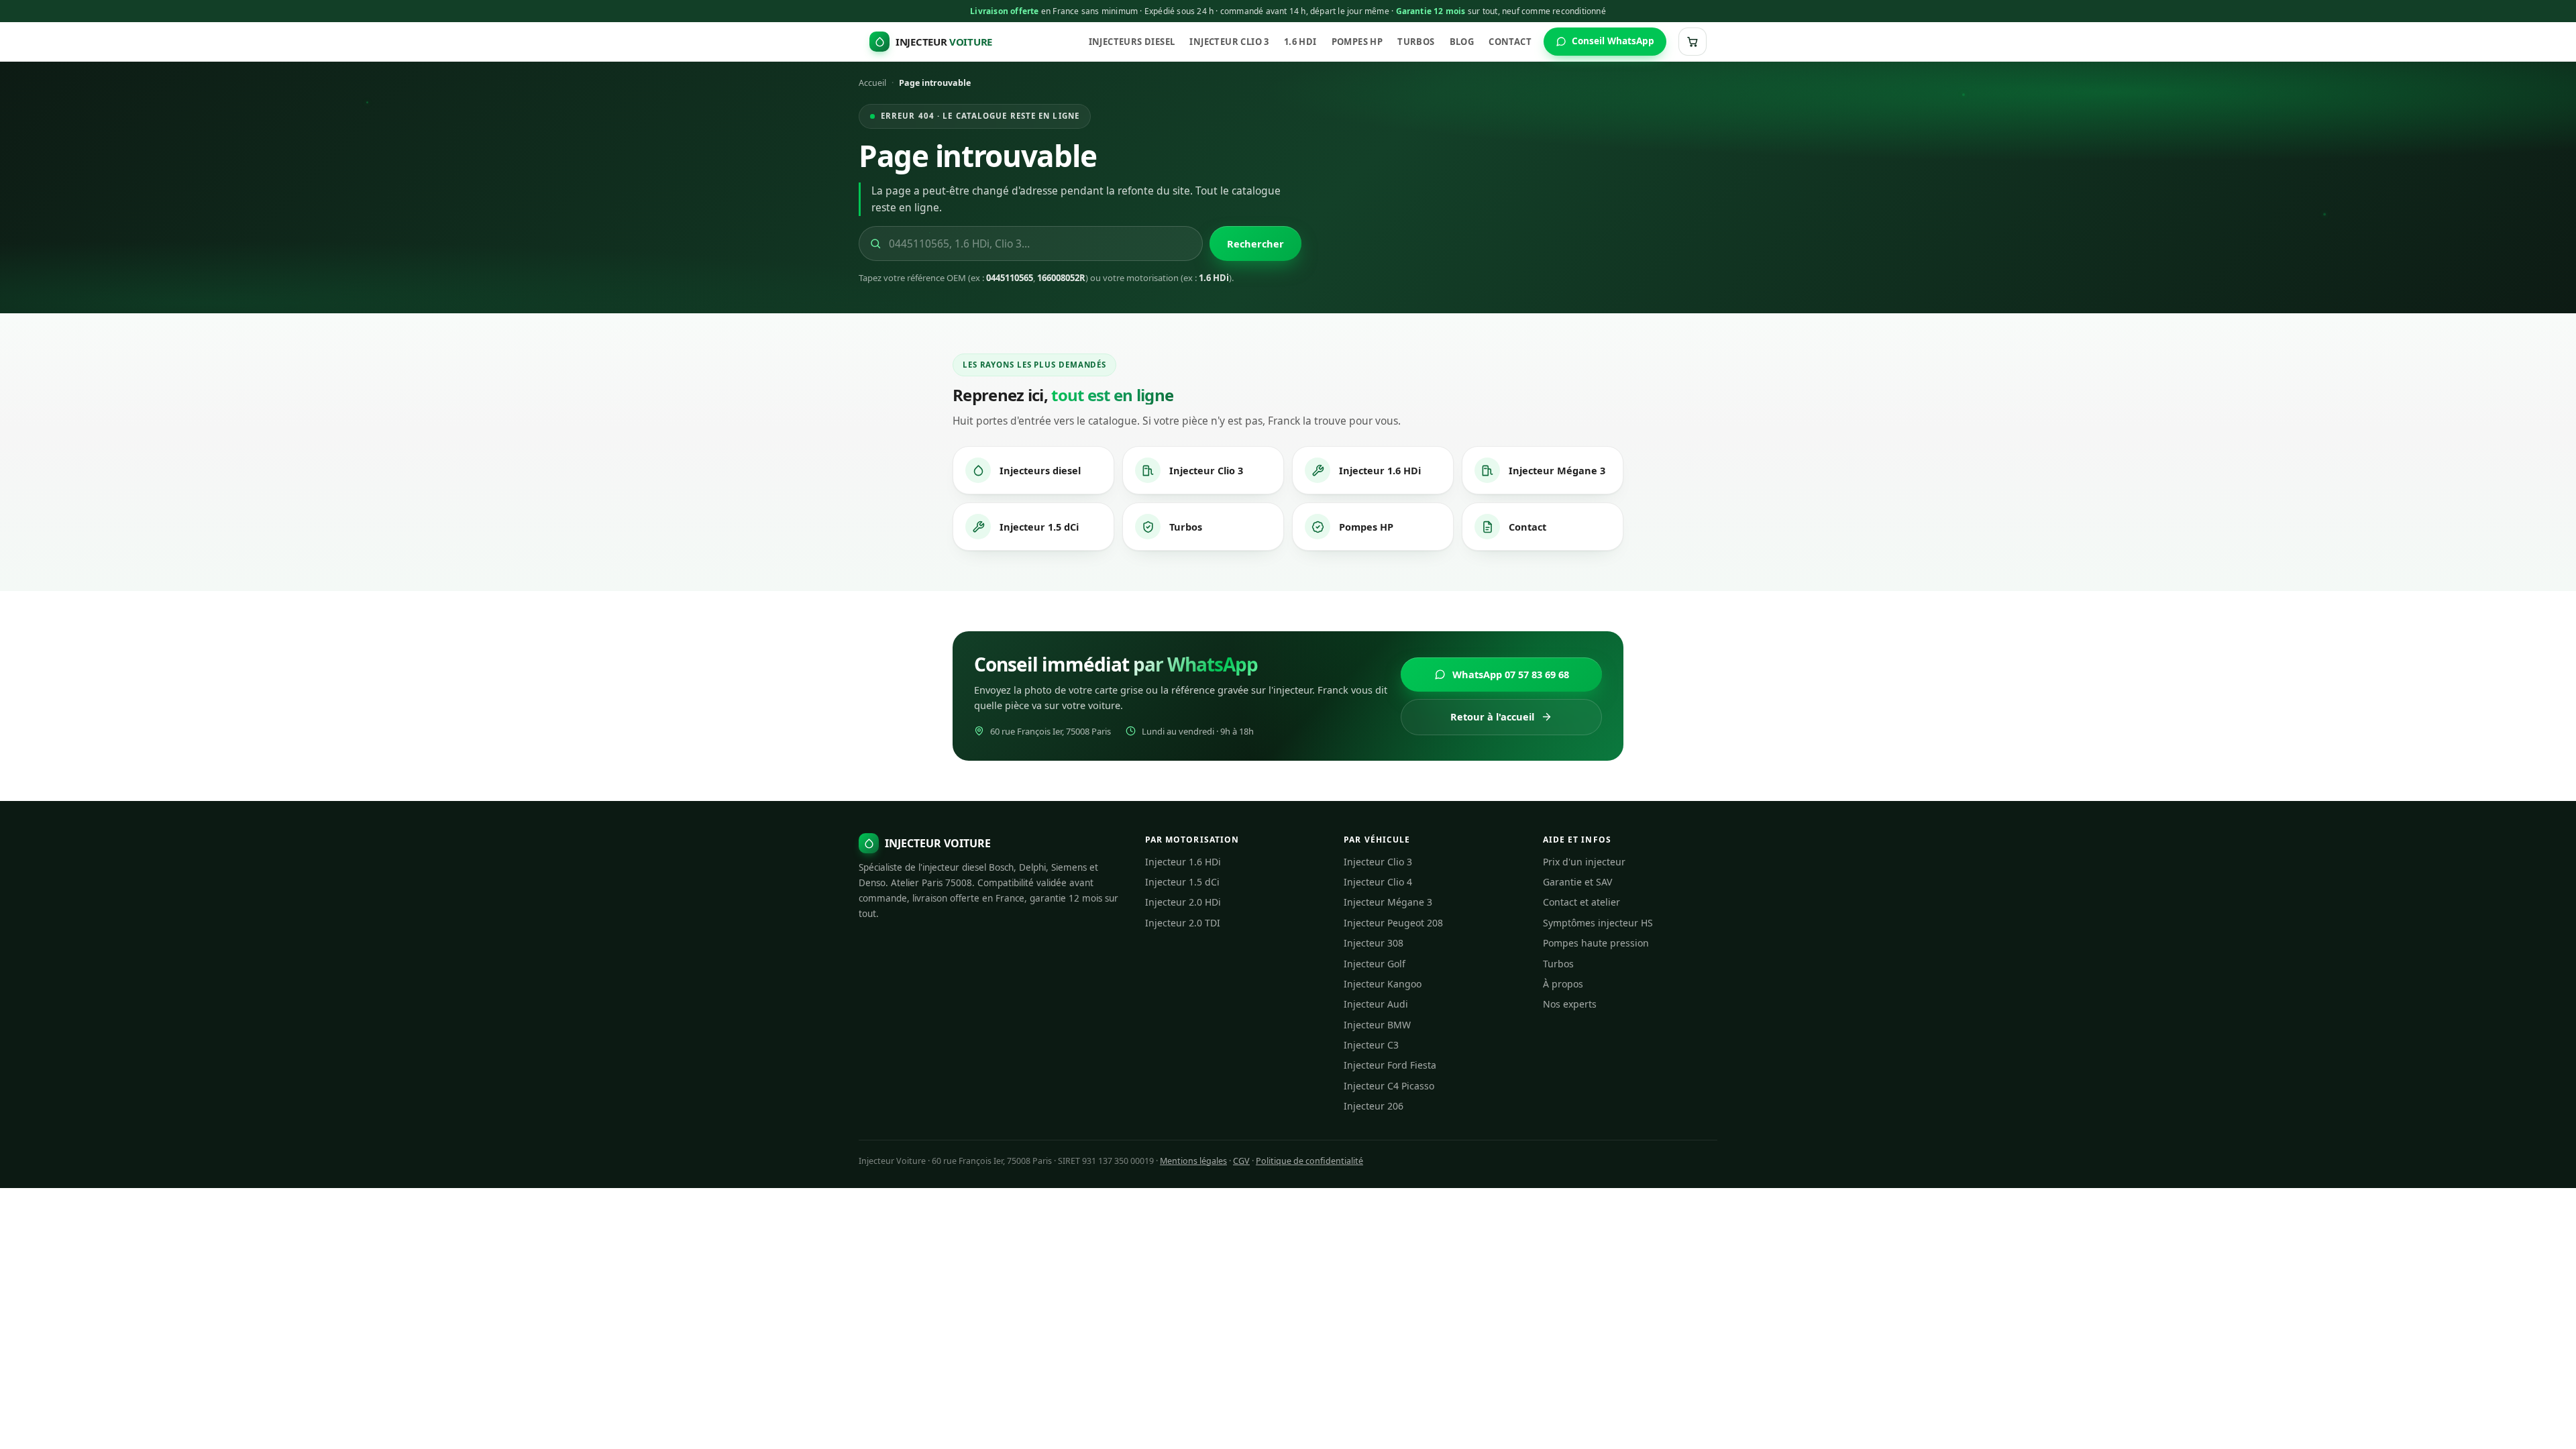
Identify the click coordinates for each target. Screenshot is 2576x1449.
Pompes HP (1357, 42)
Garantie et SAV (1577, 882)
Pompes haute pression (1596, 943)
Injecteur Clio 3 (1229, 42)
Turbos (1416, 42)
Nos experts (1570, 1004)
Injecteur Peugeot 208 (1393, 923)
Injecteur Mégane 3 (1557, 470)
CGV (1241, 1161)
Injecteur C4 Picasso (1389, 1086)
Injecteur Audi (1376, 1004)
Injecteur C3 (1371, 1045)
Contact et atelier (1581, 902)
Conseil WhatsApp (1613, 41)
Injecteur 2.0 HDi (1183, 902)
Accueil (872, 83)
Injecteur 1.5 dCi (1039, 527)
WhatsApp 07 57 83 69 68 (1511, 674)
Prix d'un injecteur (1584, 862)
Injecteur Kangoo (1383, 984)
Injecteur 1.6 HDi (1380, 470)
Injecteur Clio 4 (1378, 882)
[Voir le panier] (1693, 42)
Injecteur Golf (1375, 964)
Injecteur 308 (1374, 943)
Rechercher (1255, 244)
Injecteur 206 (1374, 1106)
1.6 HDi (1300, 42)
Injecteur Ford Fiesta (1390, 1065)
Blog (1462, 42)
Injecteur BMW (1377, 1025)
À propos (1563, 984)
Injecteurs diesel (1132, 42)
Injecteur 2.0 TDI (1183, 923)
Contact (1510, 42)
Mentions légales (1193, 1161)
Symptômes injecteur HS (1598, 923)
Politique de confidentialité (1309, 1161)
